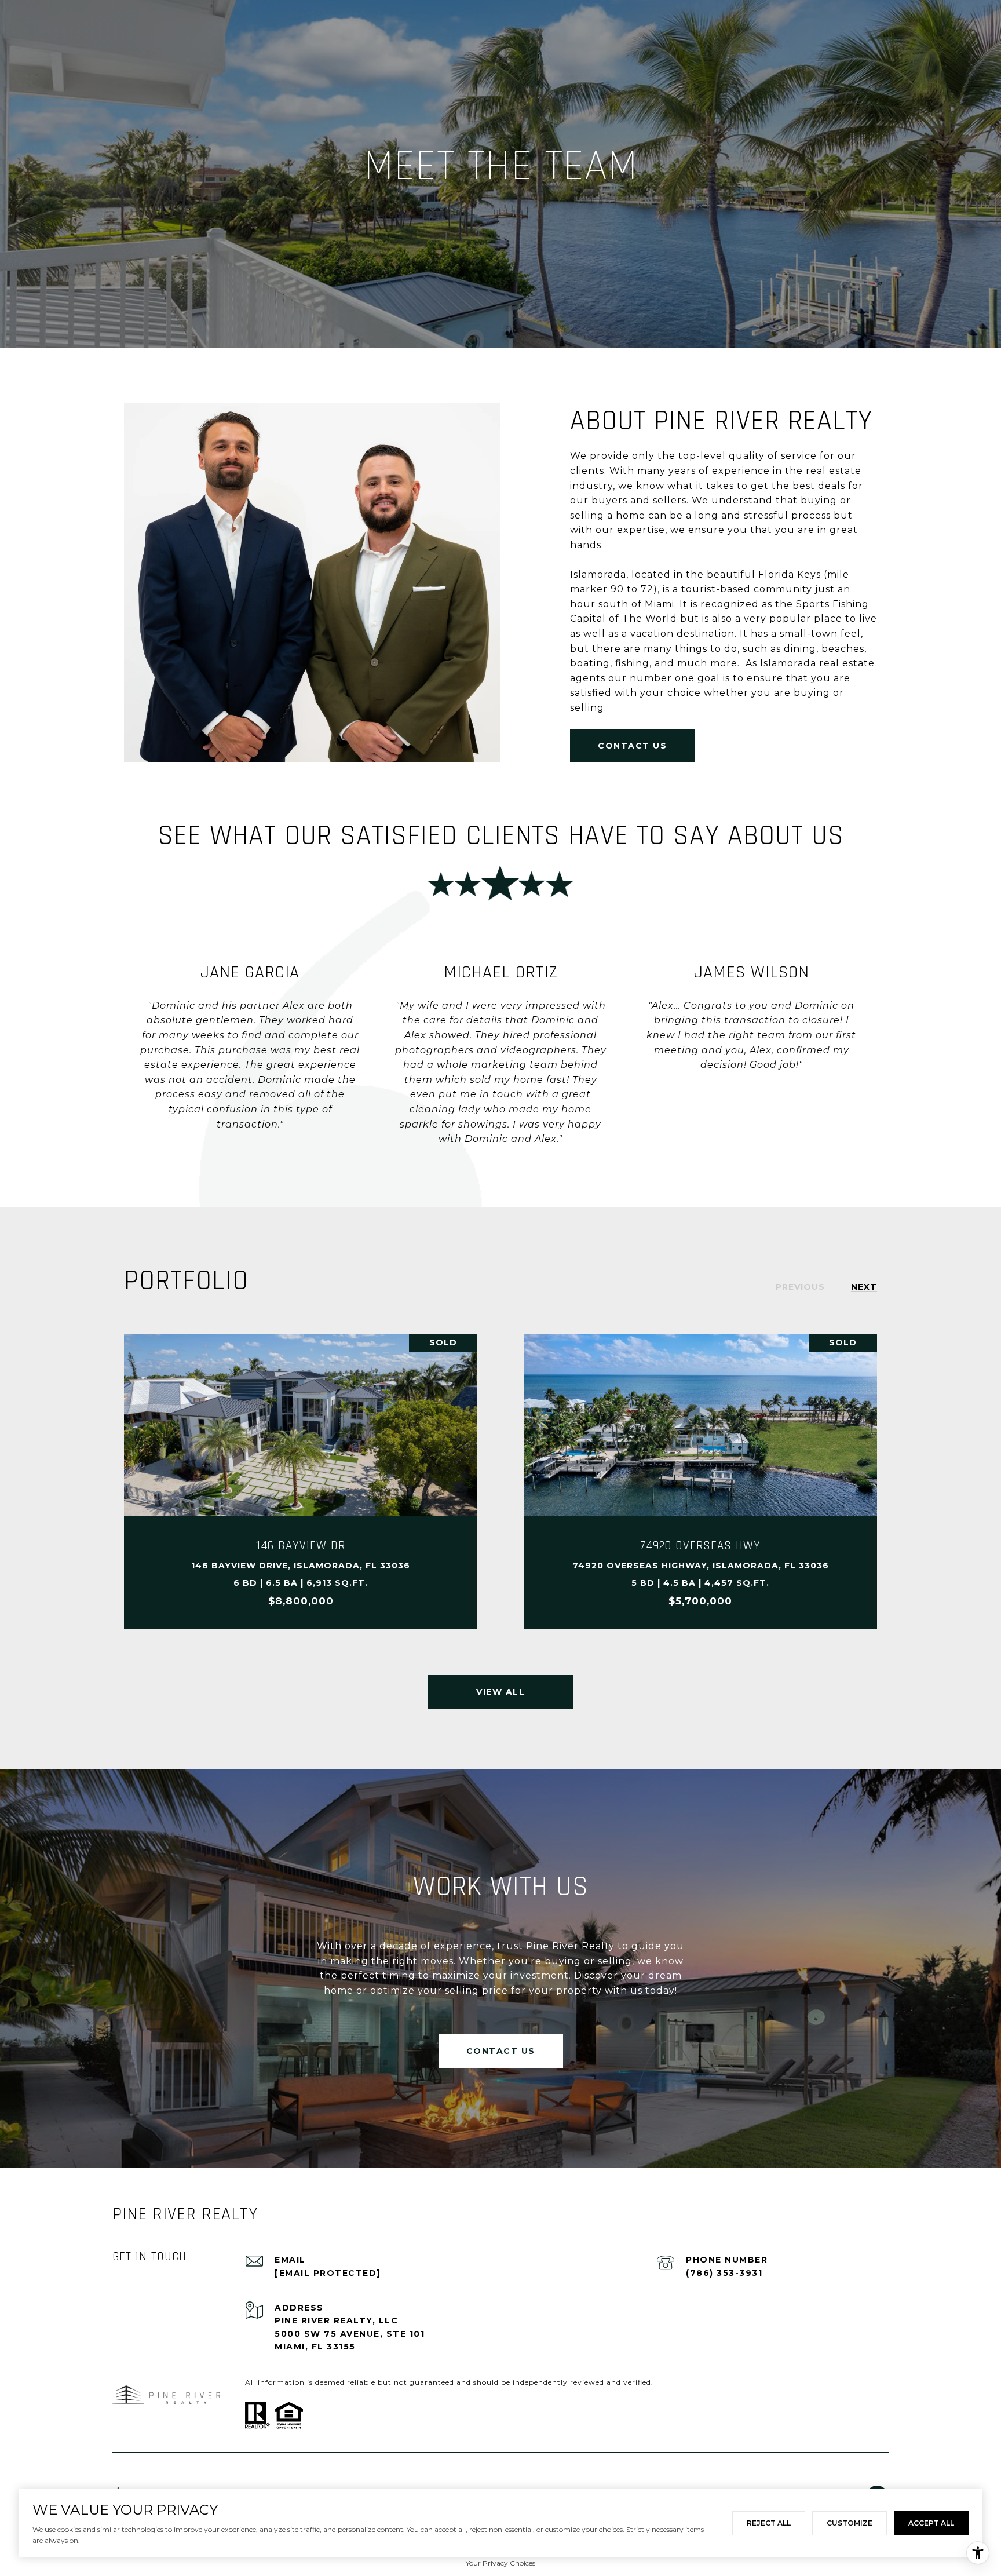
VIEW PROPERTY (301, 1482)
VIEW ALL (500, 1692)
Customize (850, 2523)
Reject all (769, 2523)
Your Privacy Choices (500, 2563)
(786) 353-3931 (724, 2273)
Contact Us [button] (632, 746)
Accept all (931, 2523)
